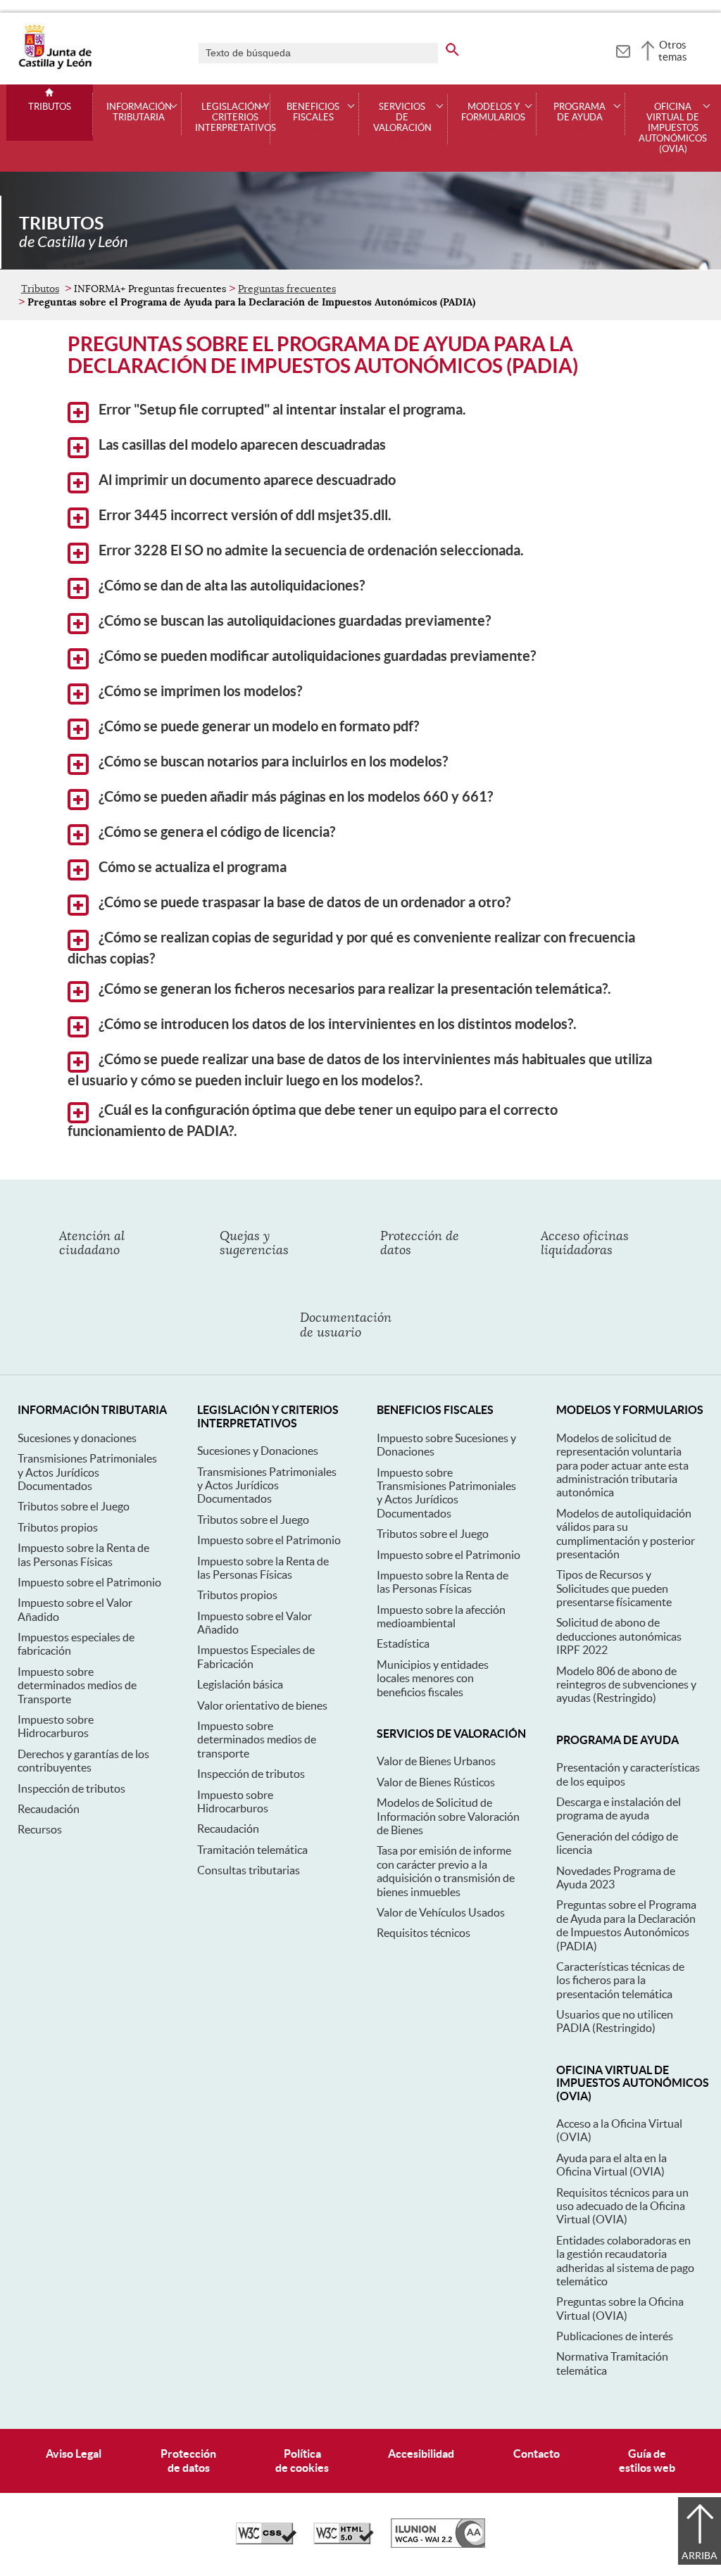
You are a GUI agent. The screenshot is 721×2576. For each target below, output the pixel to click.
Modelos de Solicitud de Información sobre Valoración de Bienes (448, 1816)
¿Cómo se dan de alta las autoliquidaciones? (230, 586)
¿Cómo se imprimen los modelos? (199, 691)
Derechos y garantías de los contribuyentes (83, 1761)
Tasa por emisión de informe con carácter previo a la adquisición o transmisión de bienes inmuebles (446, 1871)
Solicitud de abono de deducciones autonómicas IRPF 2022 (619, 1636)
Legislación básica (240, 1684)
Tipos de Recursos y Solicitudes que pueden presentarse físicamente (614, 1588)
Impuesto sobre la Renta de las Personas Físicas (83, 1554)
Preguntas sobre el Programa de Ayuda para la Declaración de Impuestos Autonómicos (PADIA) (626, 1925)
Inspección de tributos (71, 1788)
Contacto (537, 2454)
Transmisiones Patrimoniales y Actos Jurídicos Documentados (87, 1472)
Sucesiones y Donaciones (258, 1451)
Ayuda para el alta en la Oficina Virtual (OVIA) (612, 2165)
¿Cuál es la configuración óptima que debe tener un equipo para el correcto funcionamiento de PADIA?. (313, 1120)
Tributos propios (58, 1527)
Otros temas (673, 51)
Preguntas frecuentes (287, 289)
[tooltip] (623, 49)
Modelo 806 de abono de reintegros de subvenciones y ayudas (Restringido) (626, 1685)
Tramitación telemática (252, 1850)
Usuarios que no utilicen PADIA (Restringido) (615, 2021)
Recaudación (49, 1809)
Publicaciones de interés (615, 2336)
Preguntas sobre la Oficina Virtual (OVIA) (620, 2308)
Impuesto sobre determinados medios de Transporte (77, 1685)
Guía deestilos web (647, 2460)
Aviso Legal (74, 2454)
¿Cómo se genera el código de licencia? (215, 832)
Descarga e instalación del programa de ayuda (619, 1808)
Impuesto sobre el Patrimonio (89, 1582)
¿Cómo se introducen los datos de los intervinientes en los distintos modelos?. (336, 1024)
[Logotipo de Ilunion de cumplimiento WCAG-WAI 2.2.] (438, 2544)
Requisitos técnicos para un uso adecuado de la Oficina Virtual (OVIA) (622, 2206)
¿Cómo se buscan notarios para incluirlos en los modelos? (272, 762)
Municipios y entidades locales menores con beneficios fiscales (433, 1678)
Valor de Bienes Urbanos (436, 1761)
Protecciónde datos (188, 2460)
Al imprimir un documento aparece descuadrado (246, 480)
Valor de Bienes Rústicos (436, 1782)
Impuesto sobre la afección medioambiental (441, 1616)
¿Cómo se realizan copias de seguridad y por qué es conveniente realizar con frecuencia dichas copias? (351, 948)
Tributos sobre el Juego (74, 1506)
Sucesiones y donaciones (77, 1438)
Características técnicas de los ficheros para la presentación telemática (620, 1980)
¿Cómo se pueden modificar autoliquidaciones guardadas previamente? (316, 656)
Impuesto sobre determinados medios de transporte (257, 1740)
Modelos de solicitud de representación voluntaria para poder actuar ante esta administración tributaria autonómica (622, 1465)
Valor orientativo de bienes (262, 1705)
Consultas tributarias (249, 1870)
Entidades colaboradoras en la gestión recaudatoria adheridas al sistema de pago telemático (625, 2261)
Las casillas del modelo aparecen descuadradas (241, 445)
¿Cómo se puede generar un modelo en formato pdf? (257, 726)
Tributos (50, 107)
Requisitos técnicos (424, 1933)
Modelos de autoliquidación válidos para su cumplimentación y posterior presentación (626, 1534)
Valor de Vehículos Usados (441, 1912)
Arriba (700, 2556)
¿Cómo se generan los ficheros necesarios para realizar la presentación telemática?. (353, 989)
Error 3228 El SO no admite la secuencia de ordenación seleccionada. (310, 550)
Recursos (40, 1829)
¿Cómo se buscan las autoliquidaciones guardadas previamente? (293, 621)
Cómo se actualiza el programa (191, 867)
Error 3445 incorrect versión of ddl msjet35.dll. (244, 515)
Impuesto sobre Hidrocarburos (56, 1726)
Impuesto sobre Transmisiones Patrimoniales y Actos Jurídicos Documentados (446, 1493)
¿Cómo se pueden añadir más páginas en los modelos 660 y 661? (294, 797)
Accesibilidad (421, 2454)
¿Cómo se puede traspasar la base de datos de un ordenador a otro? (303, 902)
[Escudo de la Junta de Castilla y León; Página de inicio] (55, 66)
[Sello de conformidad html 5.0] (344, 2541)
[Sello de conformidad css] (266, 2541)
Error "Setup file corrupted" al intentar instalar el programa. (281, 410)
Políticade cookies (302, 2460)
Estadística (403, 1643)
